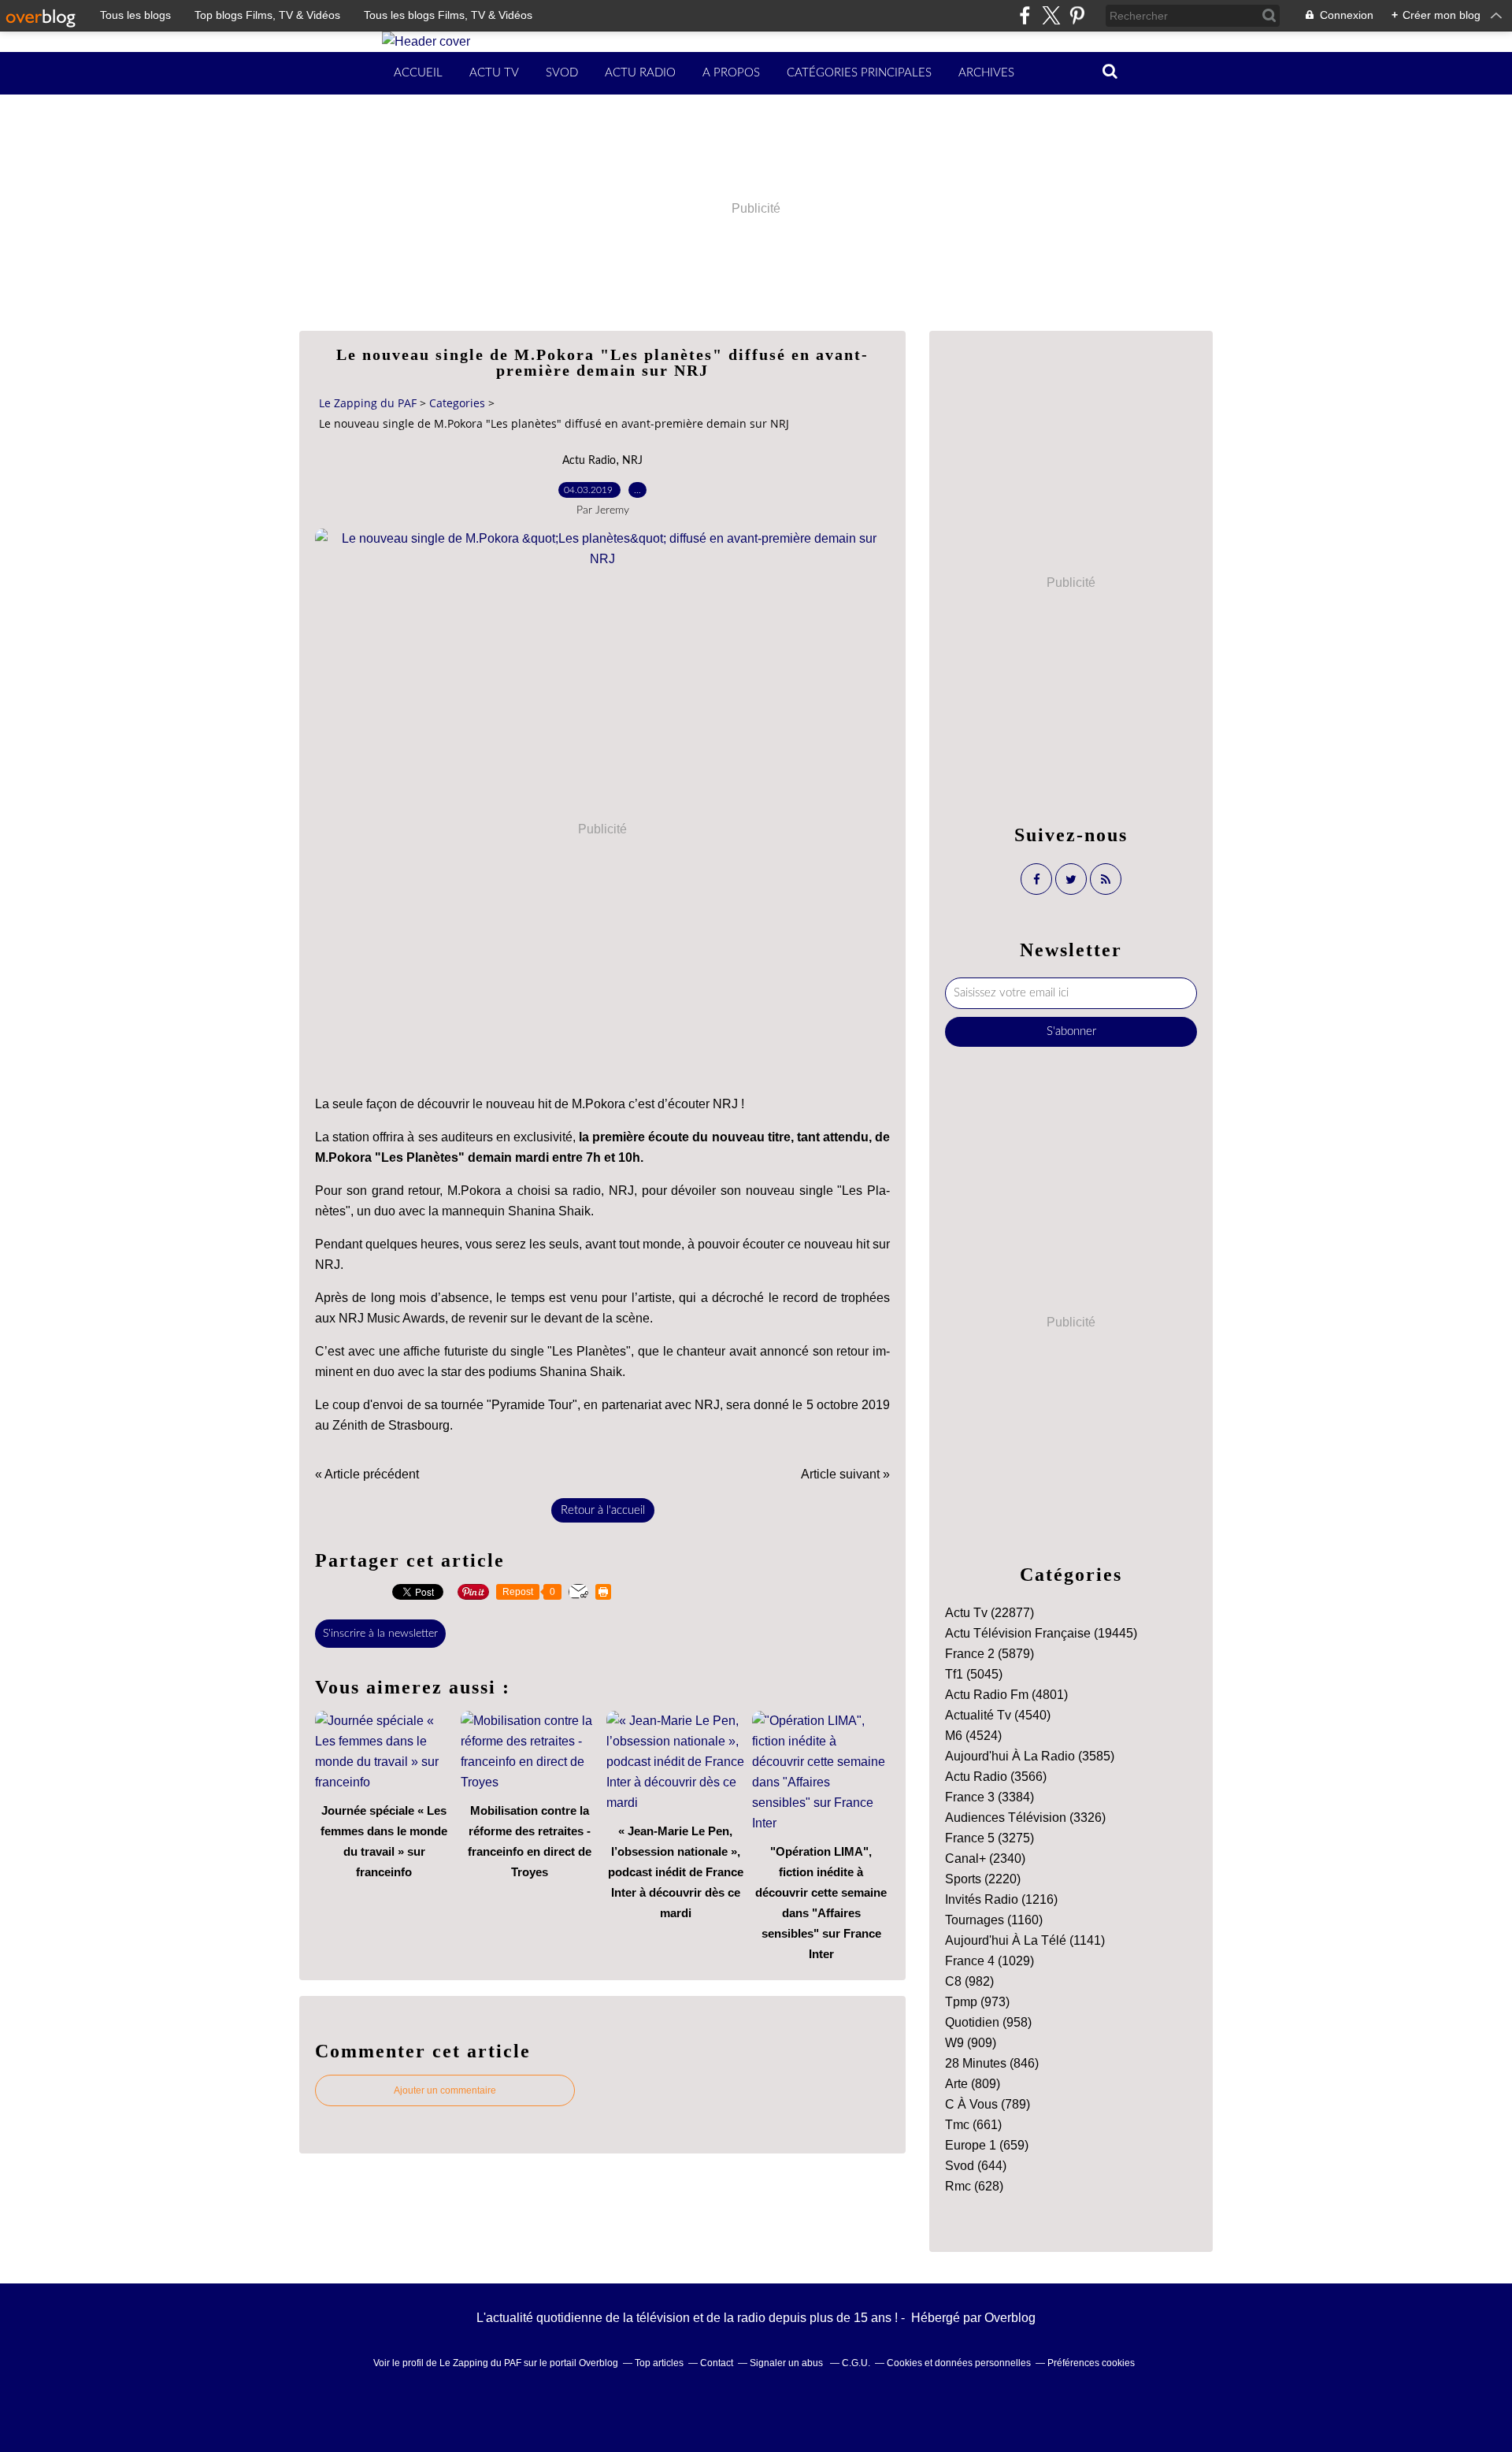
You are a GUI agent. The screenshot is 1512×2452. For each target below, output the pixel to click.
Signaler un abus (787, 2363)
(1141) (1025, 1940)
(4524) (973, 1736)
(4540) (998, 1715)
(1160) (994, 1920)
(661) (973, 2125)
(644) (976, 2166)
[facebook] (1025, 15)
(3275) (989, 1838)
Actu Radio (640, 73)
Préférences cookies (1091, 2363)
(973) (977, 2002)
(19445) (1041, 1633)
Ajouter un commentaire (445, 2090)
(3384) (989, 1797)
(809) (973, 2084)
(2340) (985, 1858)
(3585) (1030, 1756)
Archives (986, 73)
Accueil (418, 73)
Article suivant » (845, 1474)
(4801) (1006, 1695)
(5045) (974, 1674)
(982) (969, 1981)
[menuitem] (418, 73)
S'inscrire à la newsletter (380, 1634)
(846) (992, 2063)
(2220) (983, 1879)
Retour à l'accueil (603, 1510)
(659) (987, 2145)
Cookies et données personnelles (959, 2363)
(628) (974, 2186)
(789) (988, 2104)
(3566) (996, 1777)
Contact (717, 2363)
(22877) (989, 1613)
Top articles (659, 2363)
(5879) (989, 1654)
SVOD (562, 73)
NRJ (632, 461)
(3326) (1025, 1818)
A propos (731, 73)
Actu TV (494, 73)
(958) (988, 2022)
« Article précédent (367, 1474)
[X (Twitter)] (1051, 15)
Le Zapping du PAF (368, 403)
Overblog (1010, 2318)
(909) (971, 2043)
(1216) (1001, 1899)
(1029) (989, 1961)
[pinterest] (1077, 15)
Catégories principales (859, 73)
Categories (457, 403)
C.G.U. (856, 2363)
